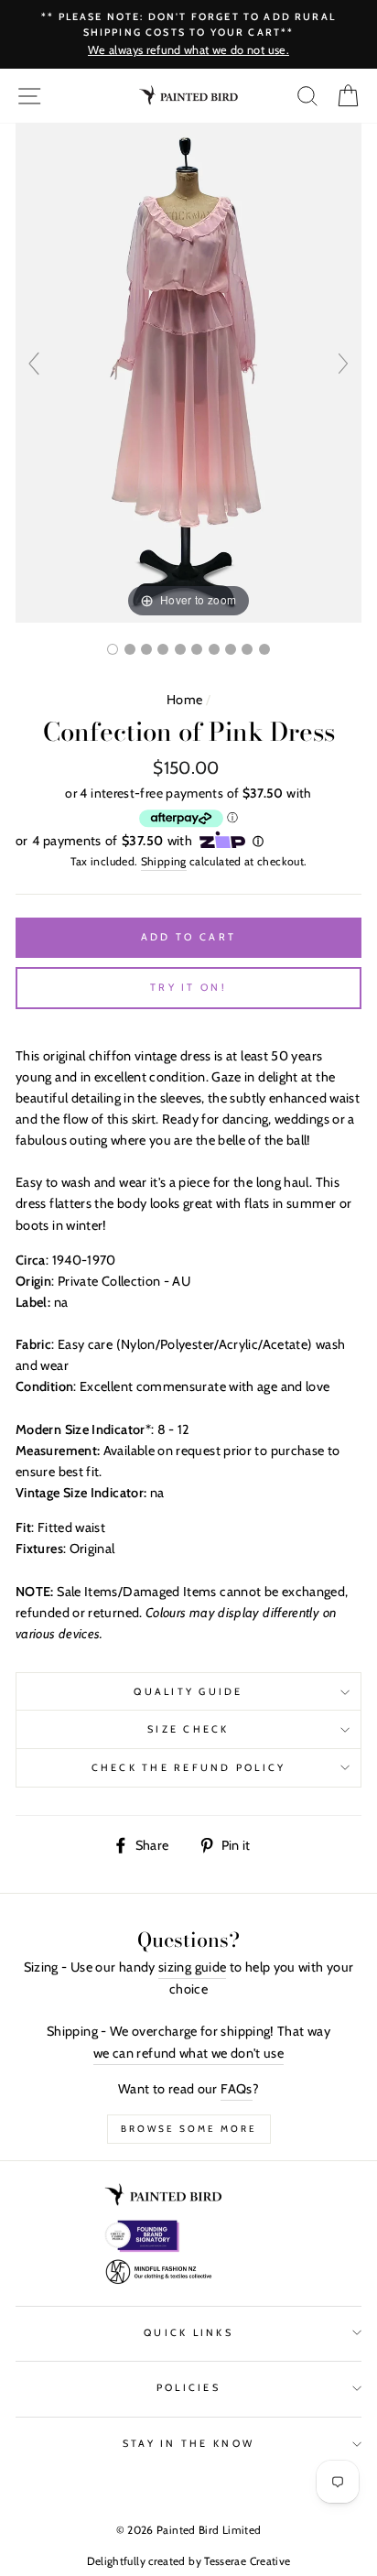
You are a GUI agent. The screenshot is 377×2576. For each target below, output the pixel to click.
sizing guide (192, 1967)
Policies (188, 2388)
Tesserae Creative (247, 2561)
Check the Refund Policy (189, 1768)
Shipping (164, 861)
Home (184, 700)
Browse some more (189, 2129)
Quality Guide (188, 1692)
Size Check (188, 1729)
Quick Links (188, 2333)
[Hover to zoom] (188, 372)
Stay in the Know (188, 2444)
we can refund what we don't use (188, 2053)
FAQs (236, 2089)
